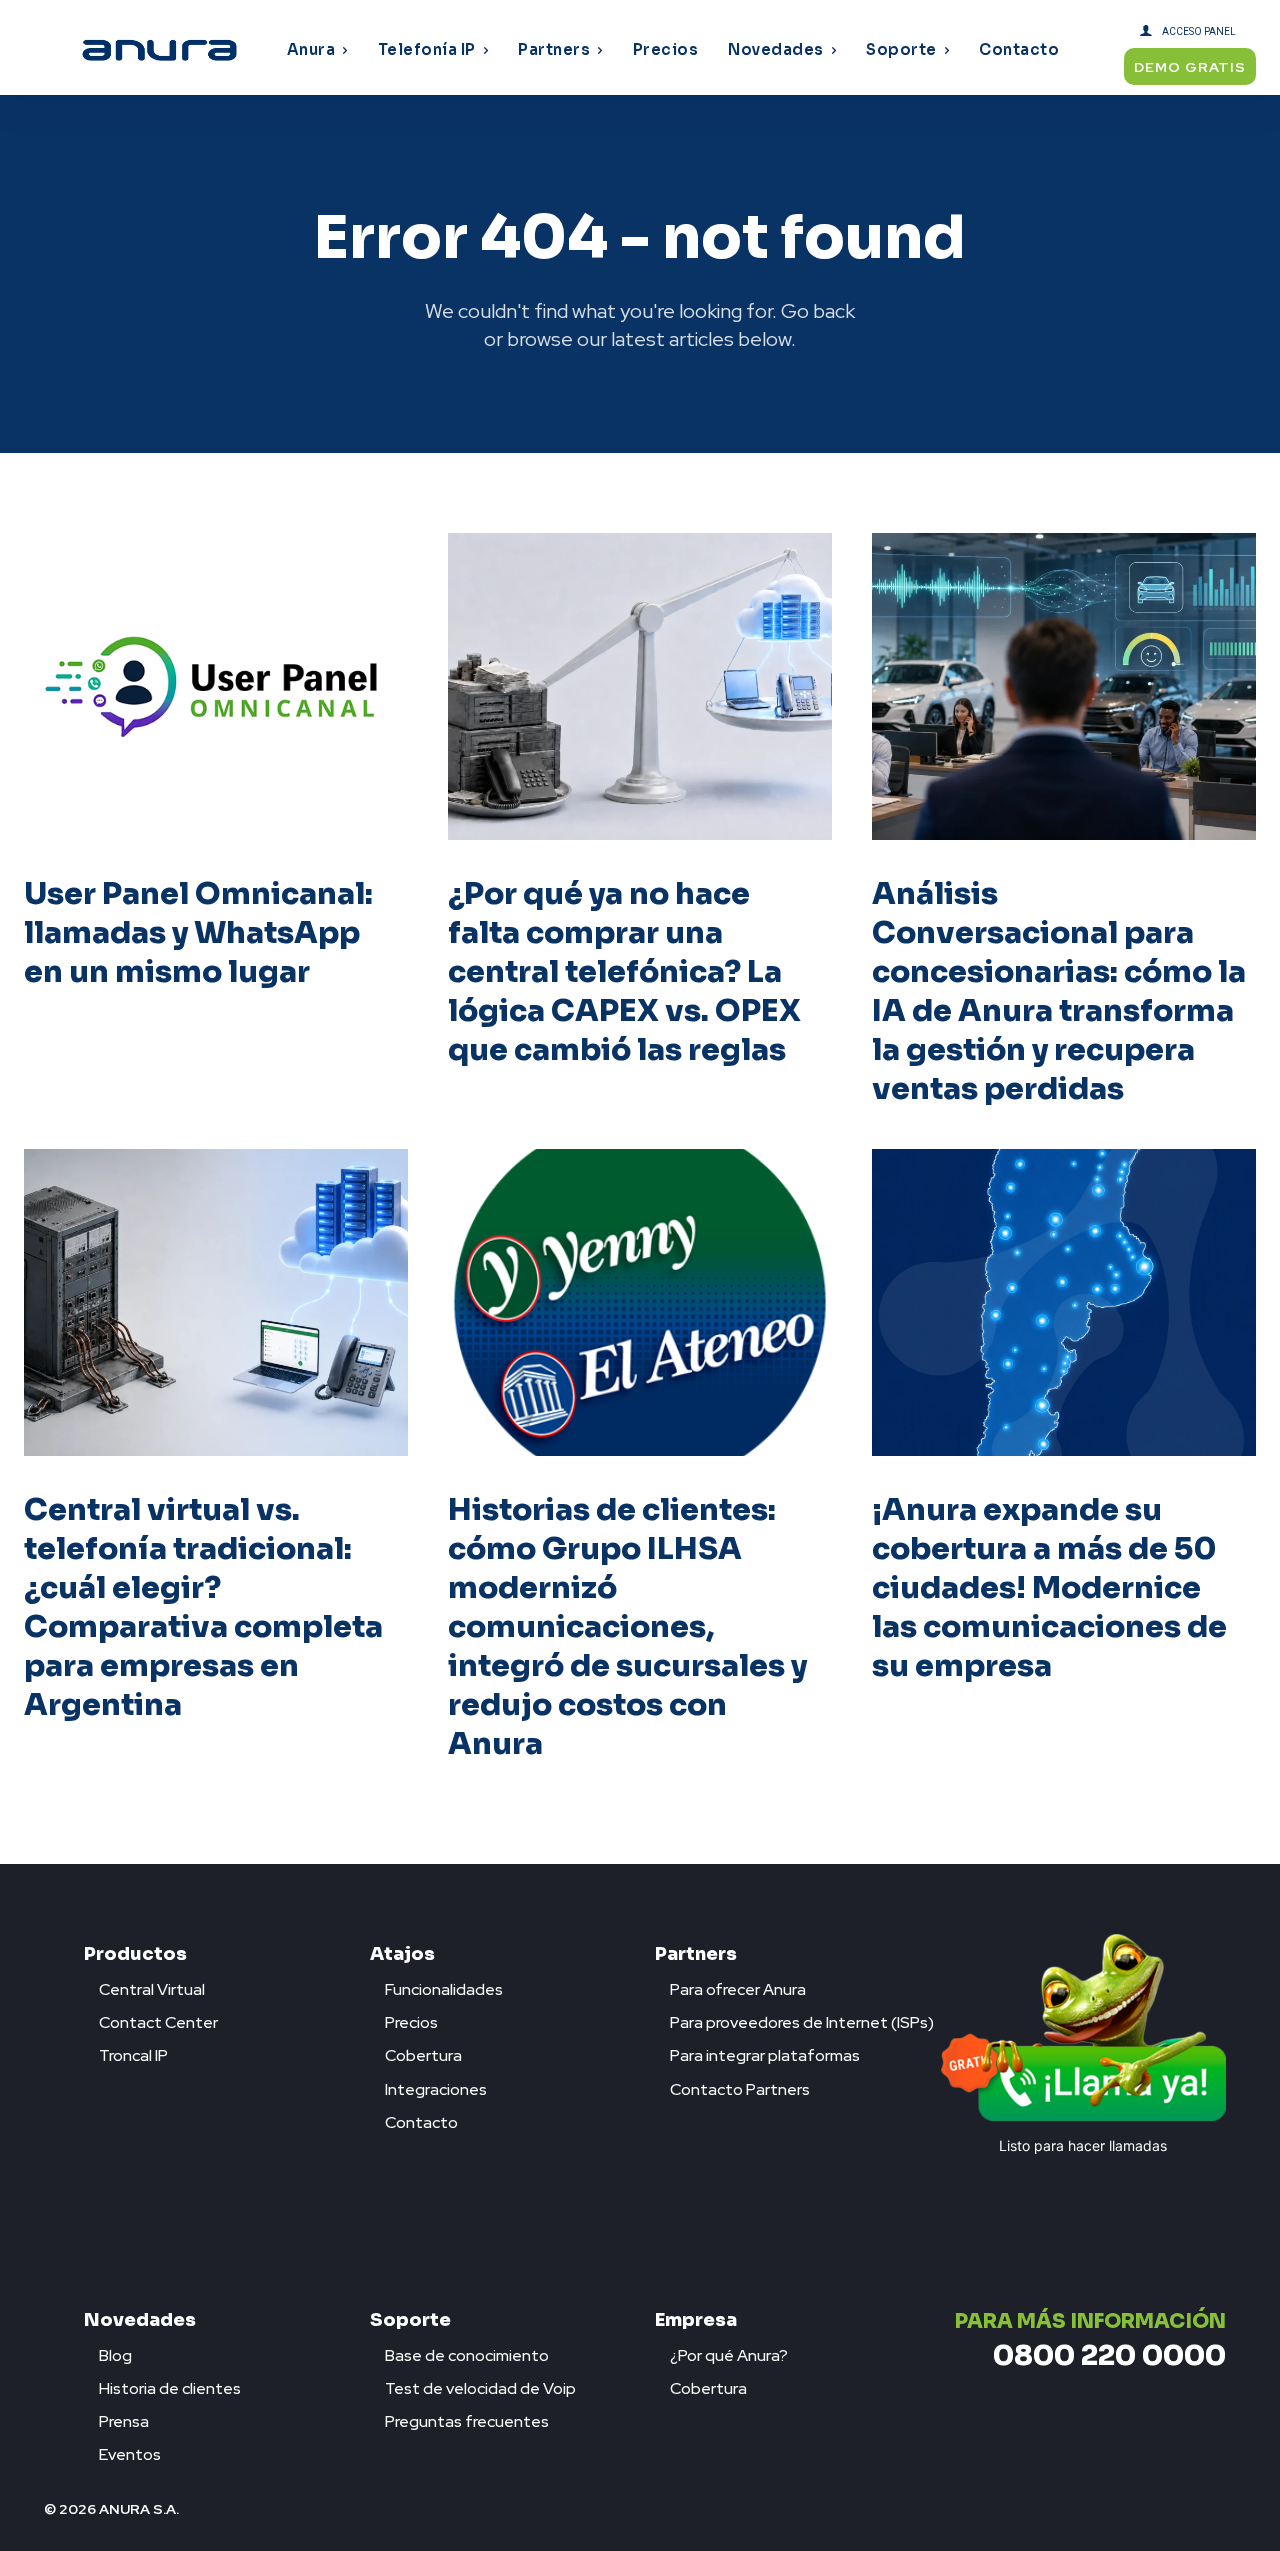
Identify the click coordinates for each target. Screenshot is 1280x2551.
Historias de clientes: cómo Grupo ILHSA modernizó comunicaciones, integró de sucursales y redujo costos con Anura (627, 1627)
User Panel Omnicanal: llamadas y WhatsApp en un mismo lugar (198, 933)
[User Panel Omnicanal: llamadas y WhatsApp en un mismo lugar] (216, 686)
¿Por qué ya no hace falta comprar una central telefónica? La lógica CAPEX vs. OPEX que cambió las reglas (624, 972)
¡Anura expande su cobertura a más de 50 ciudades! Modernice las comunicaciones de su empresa (1049, 1588)
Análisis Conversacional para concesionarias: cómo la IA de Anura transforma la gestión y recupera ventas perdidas (1059, 991)
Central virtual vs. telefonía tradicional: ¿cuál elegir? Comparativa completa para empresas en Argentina (203, 1607)
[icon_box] (144, 1984)
